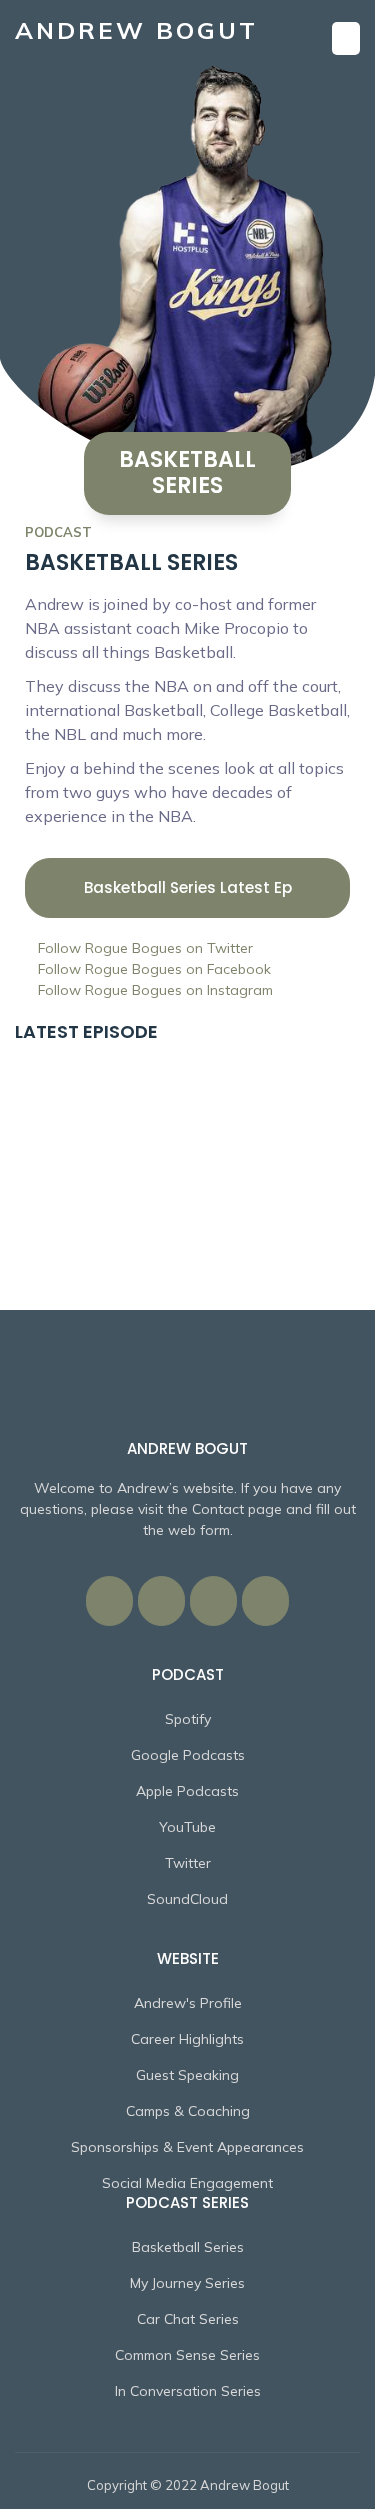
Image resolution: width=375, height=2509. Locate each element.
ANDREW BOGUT (136, 30)
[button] (346, 38)
